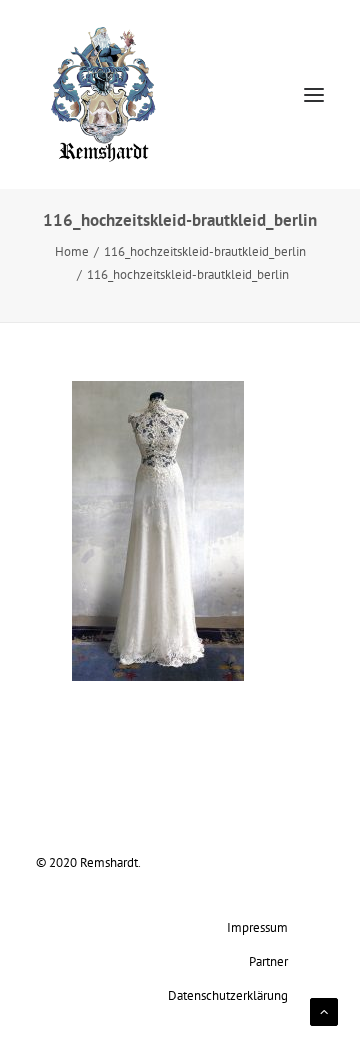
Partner (268, 961)
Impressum (257, 927)
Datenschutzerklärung (228, 995)
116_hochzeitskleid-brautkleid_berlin (205, 251)
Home (72, 251)
